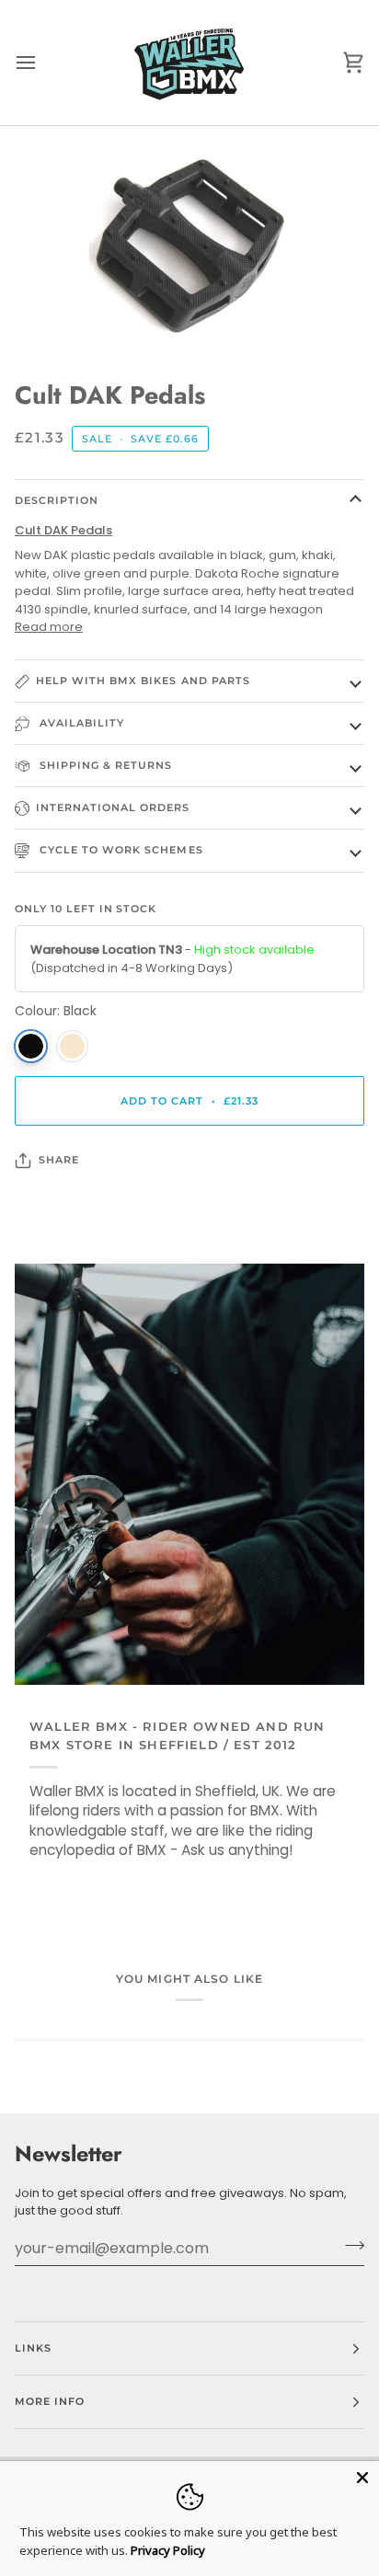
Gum (72, 1046)
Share (59, 1160)
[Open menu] (42, 63)
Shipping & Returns (104, 765)
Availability (80, 723)
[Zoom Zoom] (189, 245)
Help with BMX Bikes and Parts (143, 681)
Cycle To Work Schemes (120, 850)
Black (31, 1046)
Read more (49, 627)
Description (57, 500)
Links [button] (33, 2348)
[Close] (362, 2478)
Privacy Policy (168, 2550)
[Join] (349, 2246)
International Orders (113, 807)
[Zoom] (63, 318)
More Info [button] (50, 2401)
